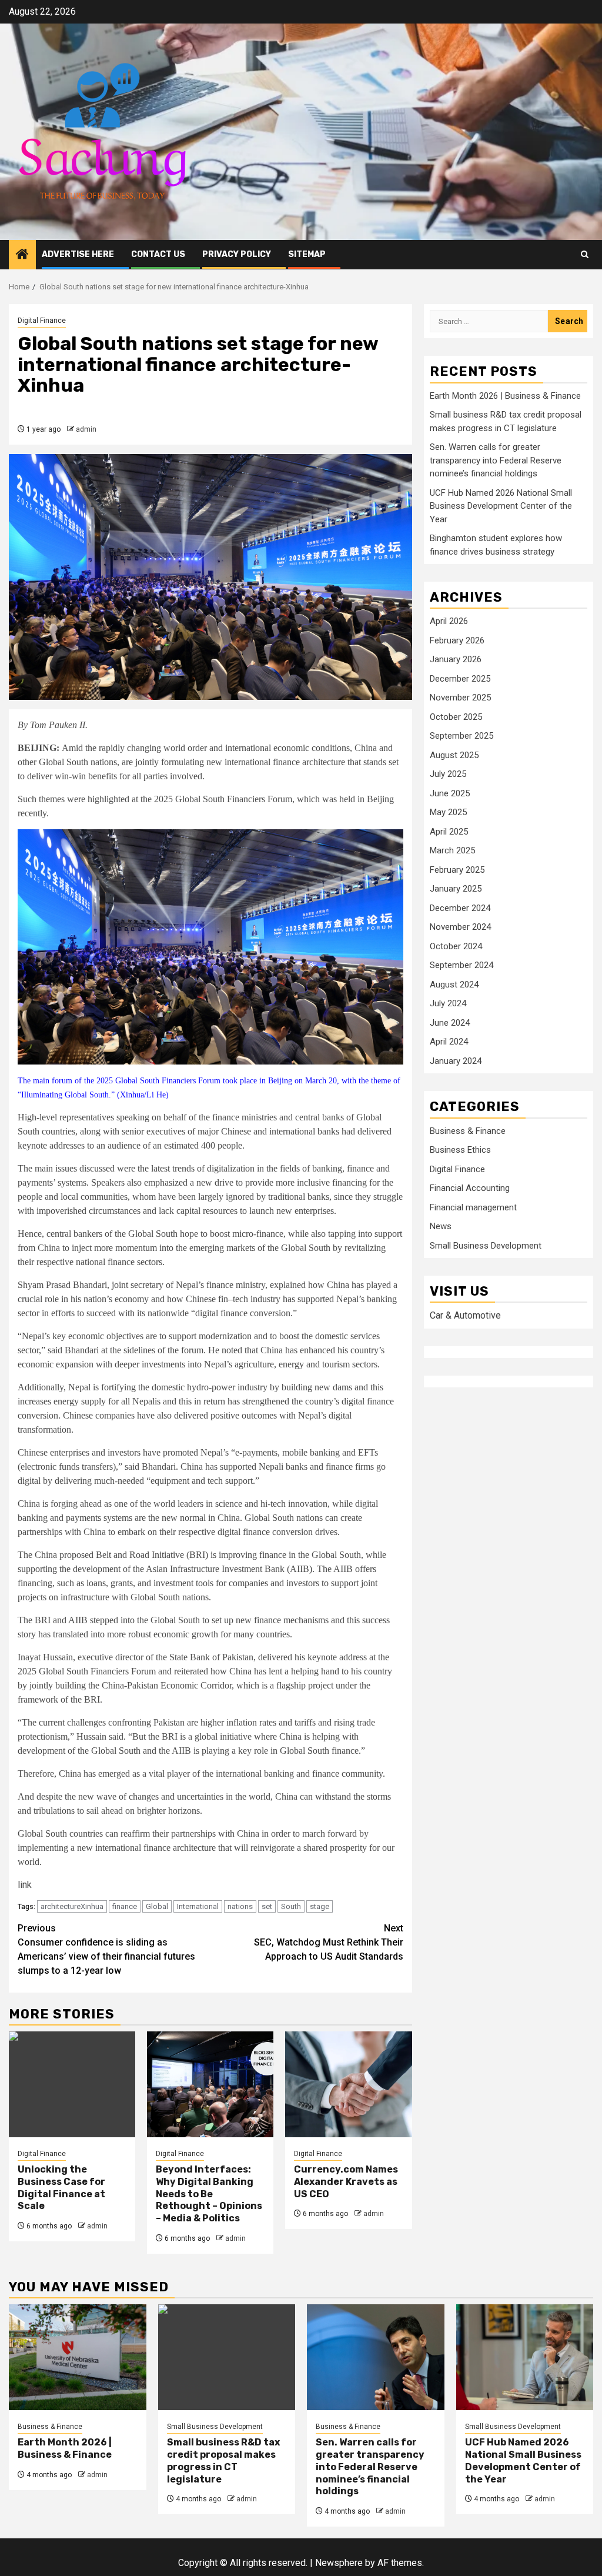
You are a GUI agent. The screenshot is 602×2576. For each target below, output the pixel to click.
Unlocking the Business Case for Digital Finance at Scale (61, 2188)
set (267, 1906)
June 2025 (450, 793)
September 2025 (461, 736)
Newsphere (339, 2563)
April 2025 (449, 832)
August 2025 (454, 755)
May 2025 (448, 812)
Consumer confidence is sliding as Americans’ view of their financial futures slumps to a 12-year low (106, 1949)
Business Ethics (460, 1150)
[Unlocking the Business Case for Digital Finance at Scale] (72, 2084)
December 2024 (460, 908)
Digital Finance (42, 321)
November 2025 (460, 698)
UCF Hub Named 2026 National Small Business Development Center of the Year (501, 506)
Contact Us (158, 254)
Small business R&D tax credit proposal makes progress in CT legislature (223, 2460)
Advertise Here (78, 254)
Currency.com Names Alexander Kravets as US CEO (346, 2182)
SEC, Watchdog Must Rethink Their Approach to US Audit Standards (329, 1942)
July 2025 (448, 774)
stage (320, 1906)
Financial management (473, 1207)
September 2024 (461, 965)
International (198, 1906)
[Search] (585, 254)
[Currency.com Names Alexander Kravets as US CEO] (348, 2084)
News (441, 1226)
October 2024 (456, 946)
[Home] (22, 255)
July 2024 (448, 1003)
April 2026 (449, 621)
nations (240, 1906)
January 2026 (456, 659)
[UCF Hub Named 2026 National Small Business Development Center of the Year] (525, 2357)
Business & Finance (468, 1131)
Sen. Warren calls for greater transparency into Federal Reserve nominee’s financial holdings (496, 460)
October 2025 (456, 717)
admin (86, 429)
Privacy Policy (237, 254)
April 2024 (449, 1042)
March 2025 (452, 850)
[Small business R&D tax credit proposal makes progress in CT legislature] (227, 2357)
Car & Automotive (465, 1315)
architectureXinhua (72, 1906)
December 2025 (460, 679)
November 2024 (460, 927)
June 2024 (450, 1023)
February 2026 (457, 640)
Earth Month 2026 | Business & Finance (505, 396)
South (291, 1906)
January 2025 (456, 889)
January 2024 (456, 1061)
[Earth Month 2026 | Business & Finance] (78, 2357)
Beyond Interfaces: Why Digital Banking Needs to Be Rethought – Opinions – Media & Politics (209, 2194)
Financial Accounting (470, 1188)
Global (157, 1906)
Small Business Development (486, 1246)
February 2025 (457, 870)
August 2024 (454, 985)
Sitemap (307, 254)
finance (125, 1906)
